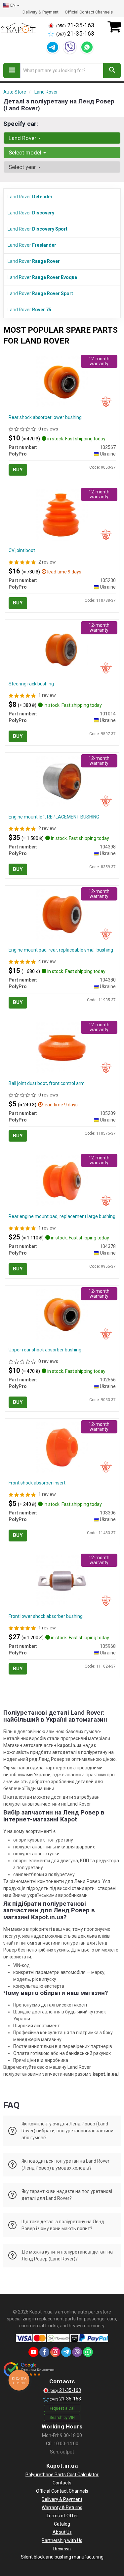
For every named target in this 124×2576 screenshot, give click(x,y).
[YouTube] (33, 2352)
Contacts (62, 2483)
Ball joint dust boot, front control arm (47, 1083)
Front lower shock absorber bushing (46, 1616)
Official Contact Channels (89, 12)
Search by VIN (62, 2418)
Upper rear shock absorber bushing (45, 1350)
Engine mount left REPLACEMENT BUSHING (54, 817)
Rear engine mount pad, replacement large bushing (62, 1216)
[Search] (112, 70)
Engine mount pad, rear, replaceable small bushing (61, 950)
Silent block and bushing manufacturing (62, 2557)
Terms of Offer (62, 2516)
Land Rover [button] (23, 138)
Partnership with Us (62, 2540)
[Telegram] (53, 47)
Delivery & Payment (41, 12)
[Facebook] (44, 2352)
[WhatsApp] (87, 47)
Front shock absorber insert (37, 1483)
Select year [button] (23, 167)
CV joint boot (22, 550)
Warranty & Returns (62, 2507)
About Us (62, 2532)
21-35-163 (75, 25)
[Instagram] (55, 2352)
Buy (18, 470)
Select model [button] (26, 152)
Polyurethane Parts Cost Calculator (62, 2475)
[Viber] (70, 47)
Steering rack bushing (31, 684)
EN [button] (13, 5)
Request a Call (62, 2408)
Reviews (62, 2549)
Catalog (62, 2524)
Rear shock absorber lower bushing (45, 417)
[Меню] (12, 70)
